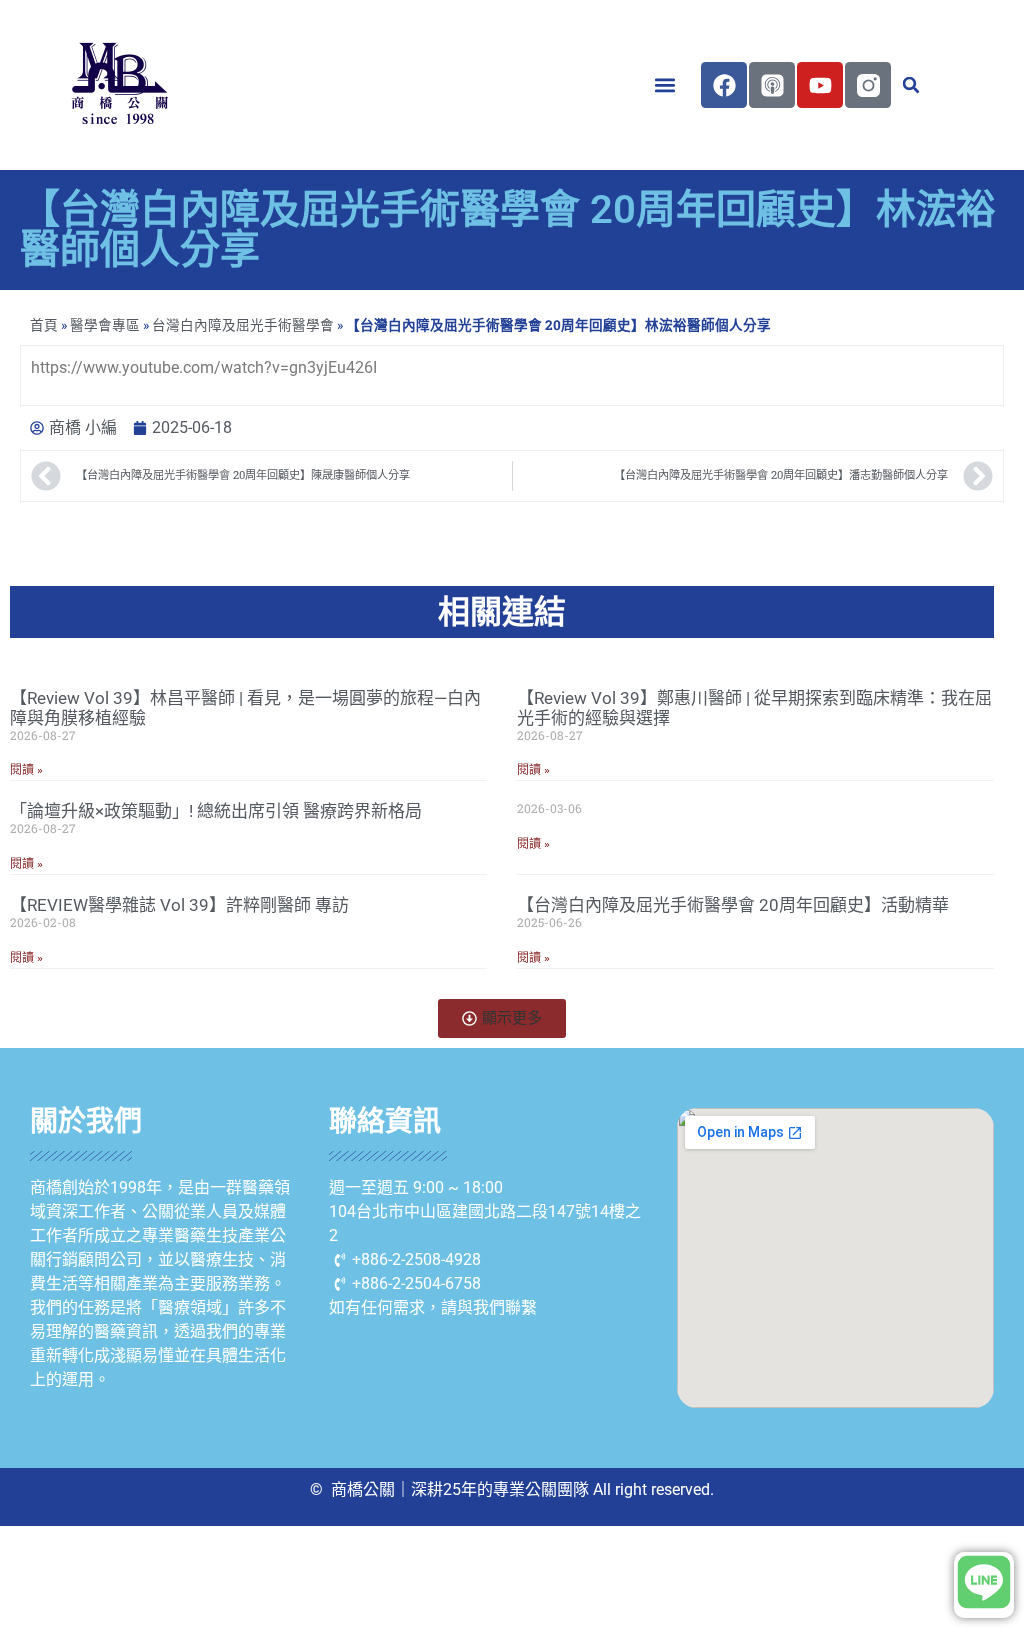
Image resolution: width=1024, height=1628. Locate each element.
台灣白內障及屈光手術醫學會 (243, 325)
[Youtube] (820, 85)
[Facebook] (724, 85)
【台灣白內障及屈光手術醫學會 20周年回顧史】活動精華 (733, 905)
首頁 (44, 325)
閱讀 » (26, 770)
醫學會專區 (105, 325)
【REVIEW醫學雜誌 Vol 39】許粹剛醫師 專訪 (179, 905)
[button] (664, 85)
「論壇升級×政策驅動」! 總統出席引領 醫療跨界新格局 (216, 811)
